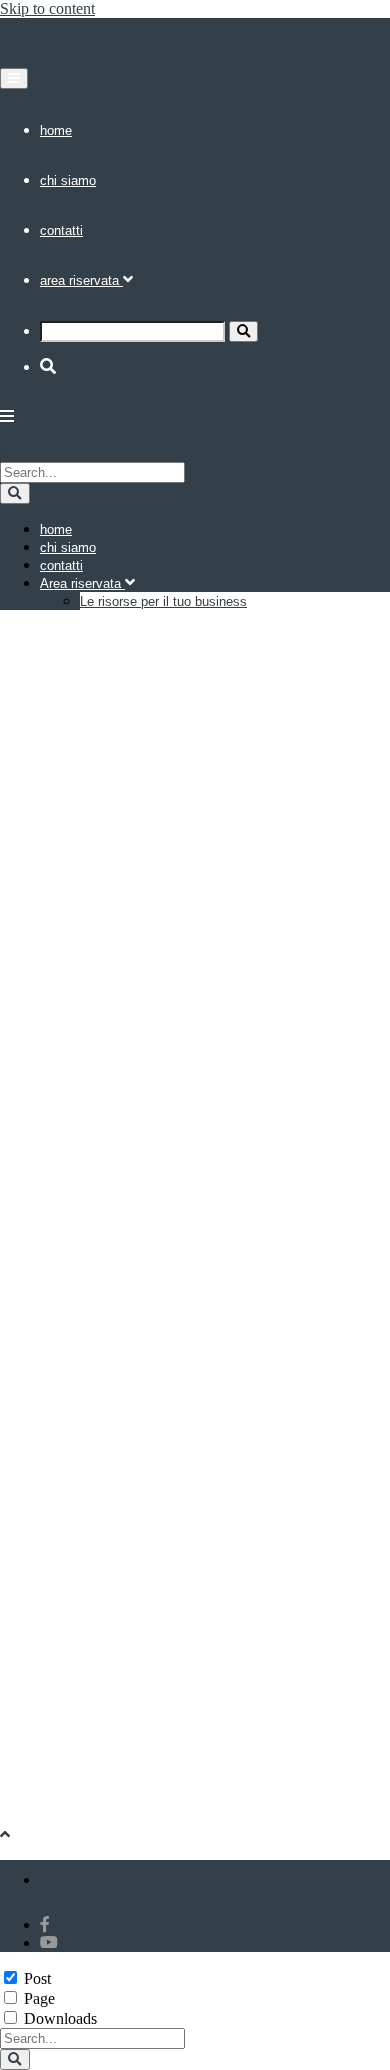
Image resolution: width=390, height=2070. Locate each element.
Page (39, 1998)
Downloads (60, 2018)
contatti (61, 230)
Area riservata (81, 280)
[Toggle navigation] (14, 78)
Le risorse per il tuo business (163, 601)
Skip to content (47, 8)
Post (37, 1978)
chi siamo (68, 180)
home (56, 130)
